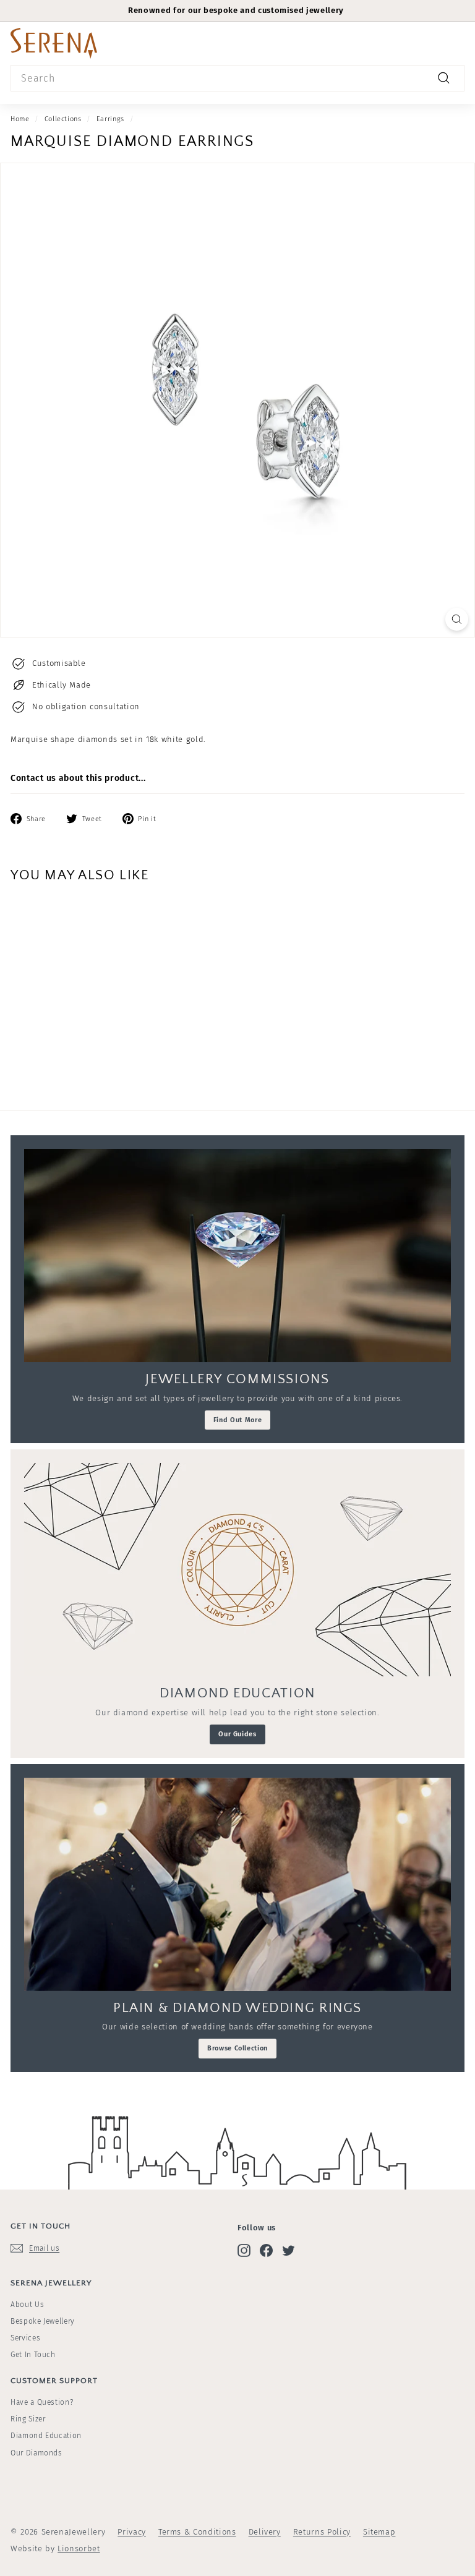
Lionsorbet (79, 2548)
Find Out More (237, 1420)
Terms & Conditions (197, 2532)
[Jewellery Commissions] (237, 1256)
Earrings (110, 119)
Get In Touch (33, 2355)
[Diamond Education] (237, 1570)
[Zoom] (457, 619)
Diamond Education (46, 2436)
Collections (63, 119)
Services (25, 2338)
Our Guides (237, 1734)
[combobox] (237, 79)
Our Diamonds (36, 2453)
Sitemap (379, 2532)
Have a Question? (42, 2402)
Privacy (132, 2532)
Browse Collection (237, 2048)
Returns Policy (322, 2532)
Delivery (265, 2532)
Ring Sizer (28, 2419)
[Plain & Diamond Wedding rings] (237, 1884)
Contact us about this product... (78, 778)
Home (20, 119)
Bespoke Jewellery (43, 2321)
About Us (27, 2305)
